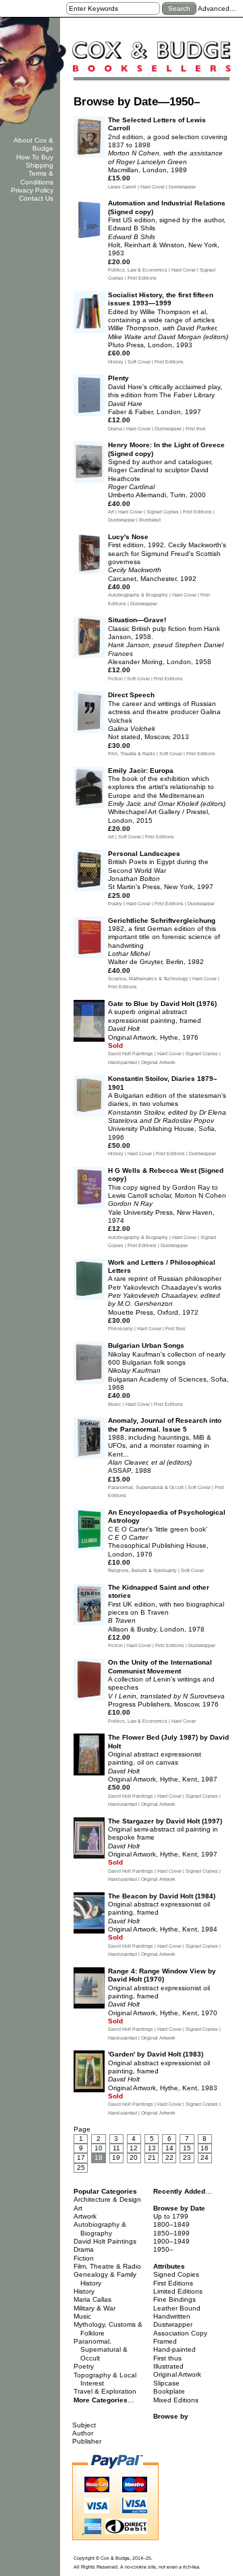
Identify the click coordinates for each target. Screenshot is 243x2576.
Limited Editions (178, 2291)
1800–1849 (171, 2224)
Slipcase (166, 2383)
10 (99, 2148)
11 (116, 2148)
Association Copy (180, 2333)
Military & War (94, 2308)
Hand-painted (174, 2349)
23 (187, 2157)
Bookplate (169, 2391)
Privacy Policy (32, 190)
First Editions (173, 2283)
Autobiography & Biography (100, 2228)
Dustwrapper (173, 2324)
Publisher (87, 2441)
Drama (84, 2249)
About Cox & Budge (33, 144)
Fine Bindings (174, 2299)
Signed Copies (176, 2274)
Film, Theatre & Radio (107, 2266)
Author (83, 2433)
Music (82, 2316)
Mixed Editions (176, 2400)
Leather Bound (177, 2308)
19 (116, 2157)
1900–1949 (171, 2241)
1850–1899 (171, 2233)
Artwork (85, 2216)
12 (134, 2148)
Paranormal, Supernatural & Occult (101, 2350)
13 (152, 2148)
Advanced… (217, 8)
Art (78, 2208)
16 (205, 2148)
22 (169, 2157)
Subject (84, 2425)
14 (169, 2148)
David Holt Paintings (105, 2241)
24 (205, 2157)
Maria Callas (92, 2299)
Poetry (84, 2366)
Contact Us (36, 198)
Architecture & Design (107, 2199)
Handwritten (172, 2316)
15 (187, 2148)
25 (81, 2168)
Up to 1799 (171, 2216)
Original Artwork (177, 2374)
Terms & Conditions (37, 177)
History (84, 2291)
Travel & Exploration (105, 2391)
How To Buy (35, 157)
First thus (167, 2358)
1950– (163, 2249)
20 (134, 2157)
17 (81, 2157)
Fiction (84, 2258)
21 (152, 2157)
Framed (165, 2341)
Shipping (39, 165)
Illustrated (168, 2366)
